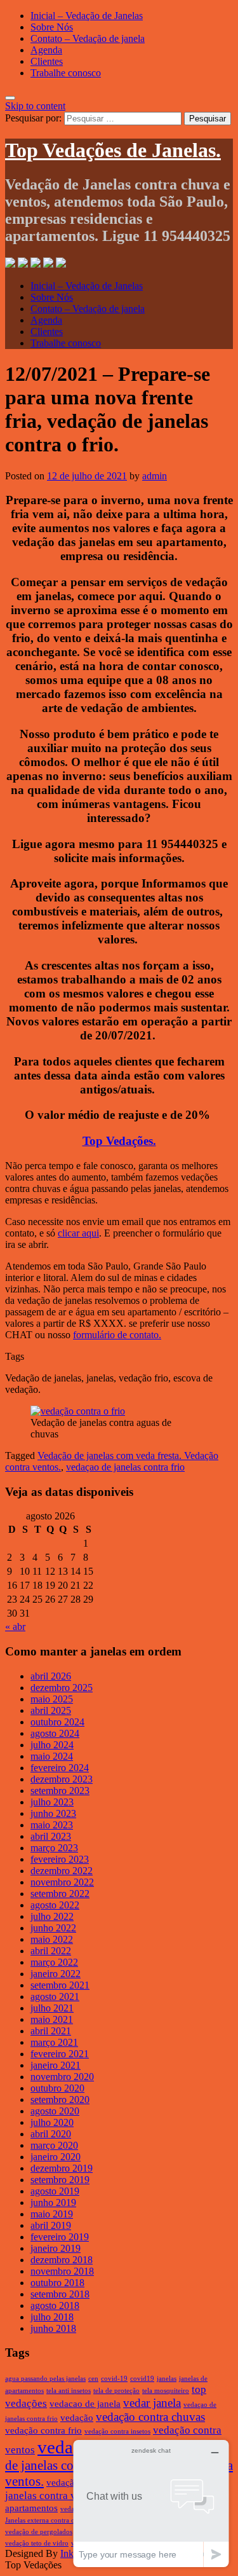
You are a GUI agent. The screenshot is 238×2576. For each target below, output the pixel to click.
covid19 (142, 2379)
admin (155, 476)
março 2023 (54, 1848)
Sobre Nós (52, 27)
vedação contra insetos (117, 2431)
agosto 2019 (55, 2191)
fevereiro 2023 (60, 1859)
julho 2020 (52, 2122)
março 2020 (54, 2145)
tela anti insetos (69, 2391)
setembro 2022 (60, 1894)
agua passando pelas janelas (45, 2379)
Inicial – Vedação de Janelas (87, 16)
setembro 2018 (60, 2294)
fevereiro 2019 (60, 2237)
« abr (15, 1627)
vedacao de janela (85, 2404)
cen (93, 2379)
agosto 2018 (55, 2305)
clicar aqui (78, 1233)
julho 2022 (52, 1916)
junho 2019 (53, 2203)
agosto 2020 (55, 2111)
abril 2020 (51, 2134)
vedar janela (152, 2403)
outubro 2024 (57, 1722)
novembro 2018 (62, 2271)
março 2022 (54, 1962)
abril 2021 (51, 2031)
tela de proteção (116, 2391)
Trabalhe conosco (66, 73)
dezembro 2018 (62, 2260)
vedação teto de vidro (37, 2543)
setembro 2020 (60, 2100)
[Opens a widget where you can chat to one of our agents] (151, 2503)
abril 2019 (51, 2225)
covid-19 (114, 2379)
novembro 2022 (62, 1882)
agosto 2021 (55, 1997)
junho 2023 (53, 1813)
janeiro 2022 (56, 1974)
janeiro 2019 (56, 2248)
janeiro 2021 (56, 2065)
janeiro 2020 (56, 2157)
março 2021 (54, 2042)
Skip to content (35, 106)
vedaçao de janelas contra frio (125, 1467)
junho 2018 (53, 2328)
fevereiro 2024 (60, 1768)
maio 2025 (52, 1699)
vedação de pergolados (39, 2532)
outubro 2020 (57, 2088)
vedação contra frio (43, 2430)
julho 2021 (52, 2008)
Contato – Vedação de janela (88, 38)
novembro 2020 (62, 2077)
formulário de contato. (117, 1335)
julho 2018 (52, 2317)
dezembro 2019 (62, 2168)
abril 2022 (51, 1951)
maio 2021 (52, 2019)
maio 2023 (52, 1825)
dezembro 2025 (62, 1688)
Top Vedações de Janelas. (113, 150)
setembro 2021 (60, 1985)
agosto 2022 (55, 1905)
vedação (77, 2418)
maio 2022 (52, 1939)
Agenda (46, 50)
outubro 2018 (57, 2283)
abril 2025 (51, 1710)
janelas (167, 2379)
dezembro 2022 (62, 1871)
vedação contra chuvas (150, 2417)
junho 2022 (53, 1928)
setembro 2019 (60, 2180)
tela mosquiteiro (166, 2391)
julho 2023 (52, 1802)
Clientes (47, 61)
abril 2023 (51, 1836)
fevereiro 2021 (60, 2054)
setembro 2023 (60, 1791)
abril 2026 (51, 1676)
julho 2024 (52, 1745)
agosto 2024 (55, 1733)
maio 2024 (52, 1756)
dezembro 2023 (62, 1779)
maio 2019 (52, 2214)
